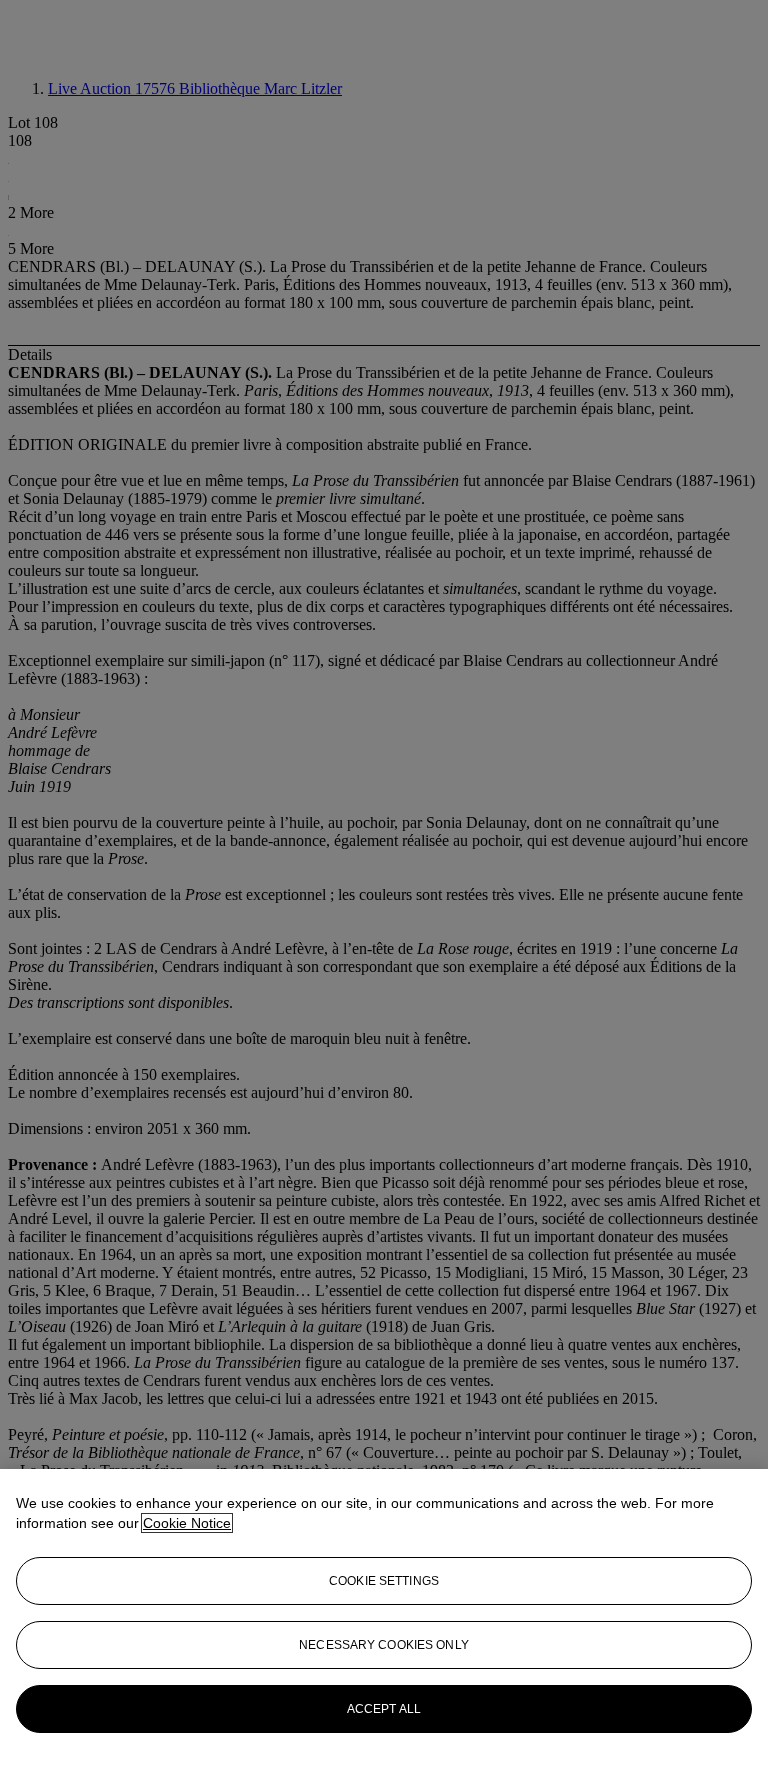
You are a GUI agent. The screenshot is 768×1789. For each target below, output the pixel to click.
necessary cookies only (384, 1645)
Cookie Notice (187, 1523)
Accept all (384, 1709)
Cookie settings (384, 1581)
